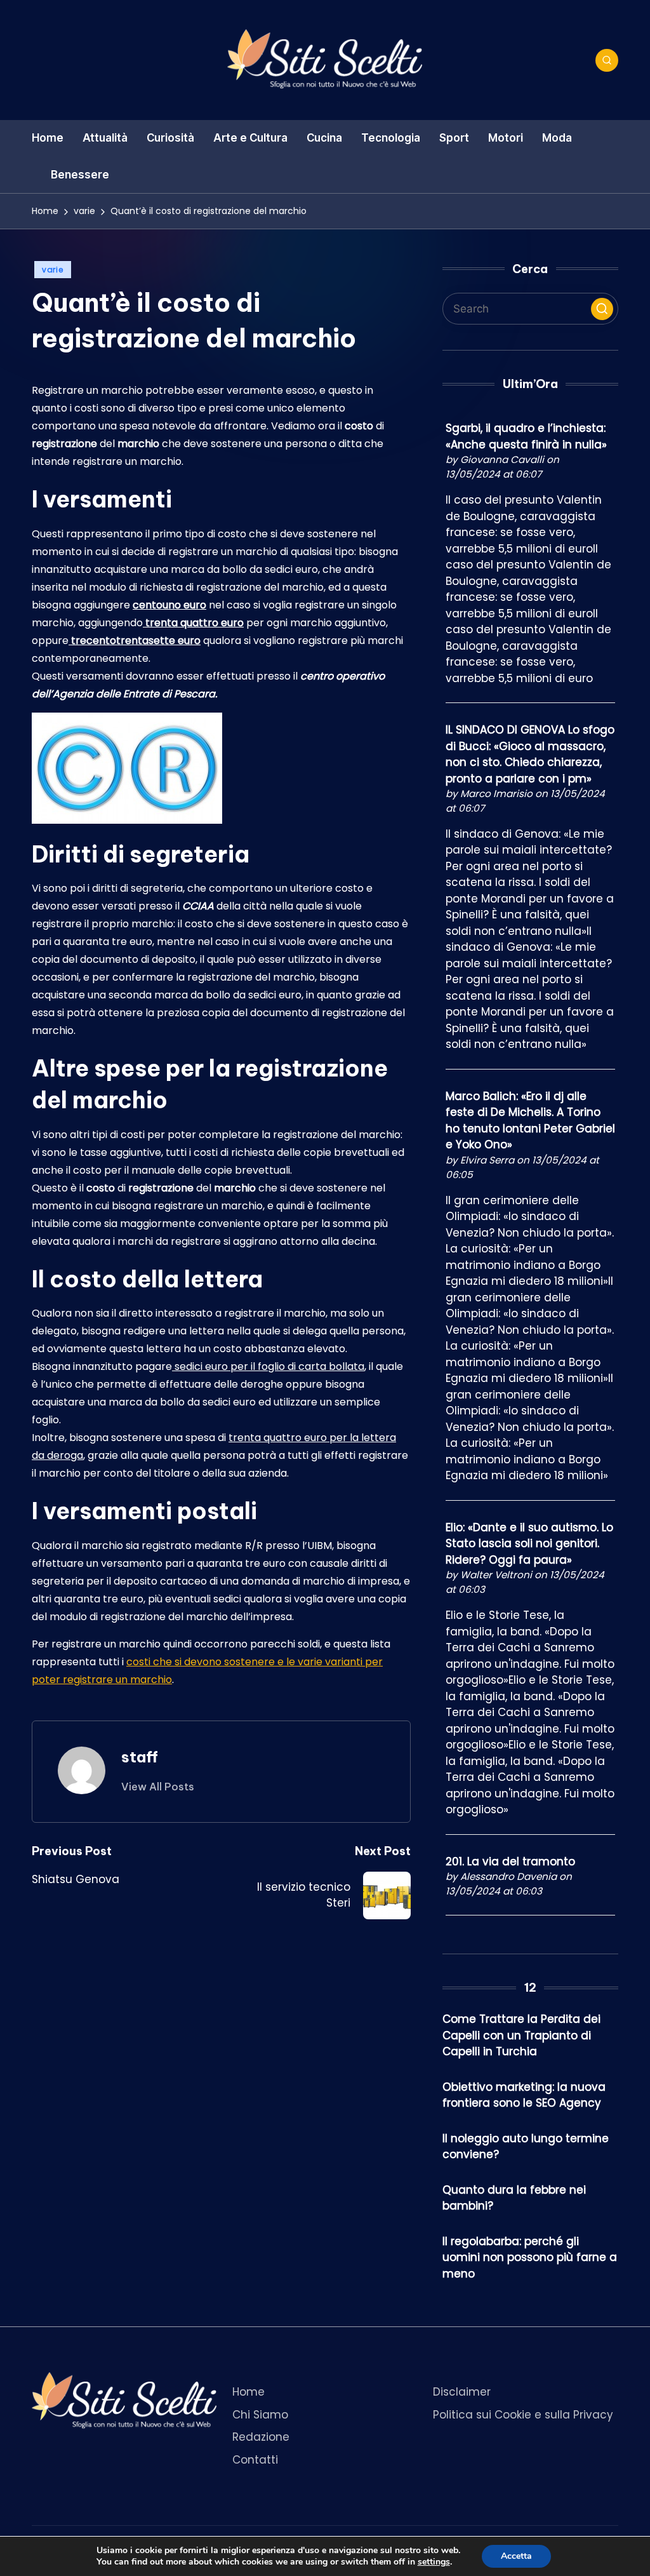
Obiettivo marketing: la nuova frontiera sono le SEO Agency (524, 2095)
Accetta (516, 2556)
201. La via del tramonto (510, 1862)
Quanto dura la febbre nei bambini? (514, 2198)
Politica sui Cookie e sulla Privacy (523, 2415)
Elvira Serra (487, 1160)
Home (249, 2392)
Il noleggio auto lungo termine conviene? (526, 2147)
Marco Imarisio (496, 794)
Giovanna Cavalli (502, 460)
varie (53, 270)
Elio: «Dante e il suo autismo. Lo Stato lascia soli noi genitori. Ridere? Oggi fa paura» (529, 1544)
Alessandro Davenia (508, 1876)
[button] (158, 1787)
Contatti (255, 2460)
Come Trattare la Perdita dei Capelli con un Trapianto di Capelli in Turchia (521, 2035)
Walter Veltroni (496, 1575)
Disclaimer (462, 2392)
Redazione (261, 2437)
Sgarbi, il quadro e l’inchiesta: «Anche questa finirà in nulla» (526, 436)
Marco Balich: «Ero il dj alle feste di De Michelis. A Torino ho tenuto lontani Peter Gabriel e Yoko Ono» (530, 1121)
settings (434, 2562)
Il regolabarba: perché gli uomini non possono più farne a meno (530, 2257)
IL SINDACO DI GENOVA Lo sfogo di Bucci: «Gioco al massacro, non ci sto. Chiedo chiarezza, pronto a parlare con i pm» (530, 754)
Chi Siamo (260, 2415)
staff (140, 1757)
